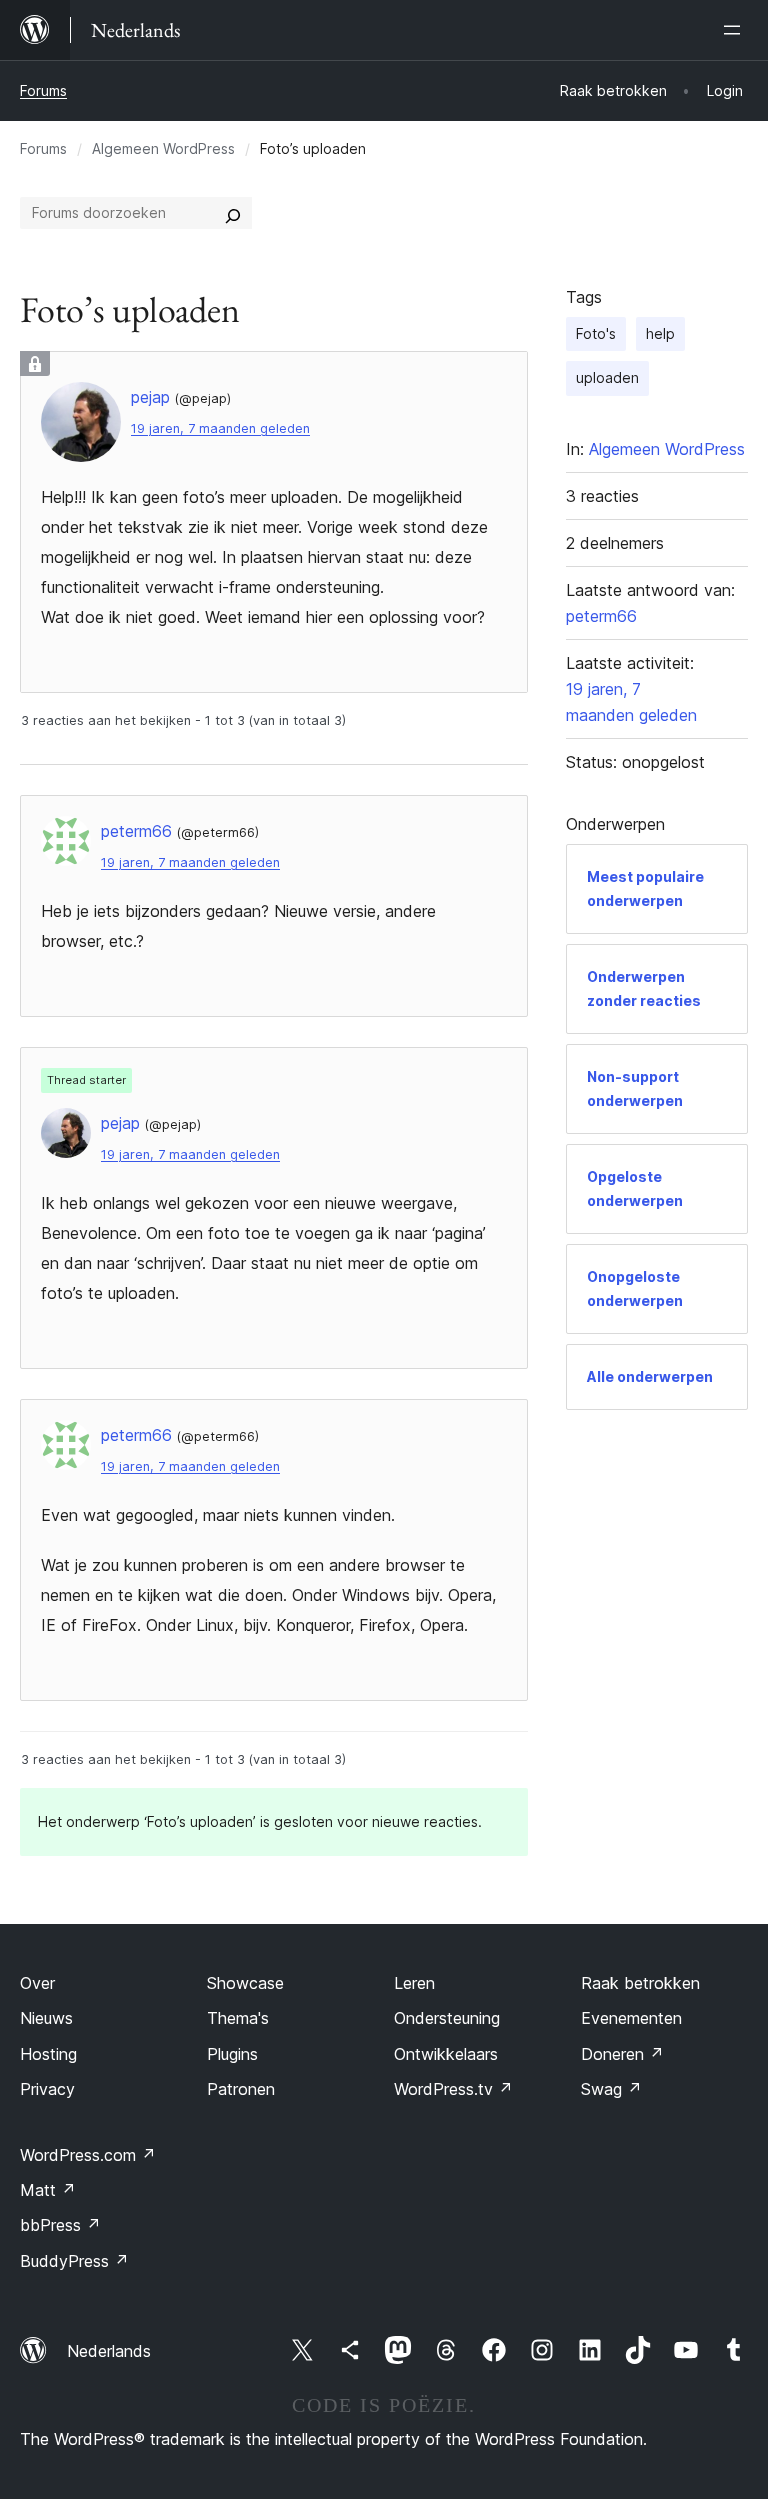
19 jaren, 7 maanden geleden (220, 428)
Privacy (47, 2089)
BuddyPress (74, 2261)
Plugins (232, 2054)
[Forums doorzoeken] (233, 213)
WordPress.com (88, 2155)
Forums (43, 90)
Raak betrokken (640, 1983)
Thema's (238, 2018)
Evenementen (631, 2018)
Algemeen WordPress (163, 148)
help (660, 333)
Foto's (596, 333)
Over (37, 1983)
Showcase (245, 1983)
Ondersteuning (447, 2018)
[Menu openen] (736, 30)
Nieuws (46, 2018)
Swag (611, 2089)
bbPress (60, 2225)
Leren (414, 1983)
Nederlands (109, 2351)
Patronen (241, 2089)
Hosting (48, 2054)
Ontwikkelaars (446, 2054)
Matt (48, 2190)
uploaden (607, 377)
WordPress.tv (453, 2089)
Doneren (622, 2054)
